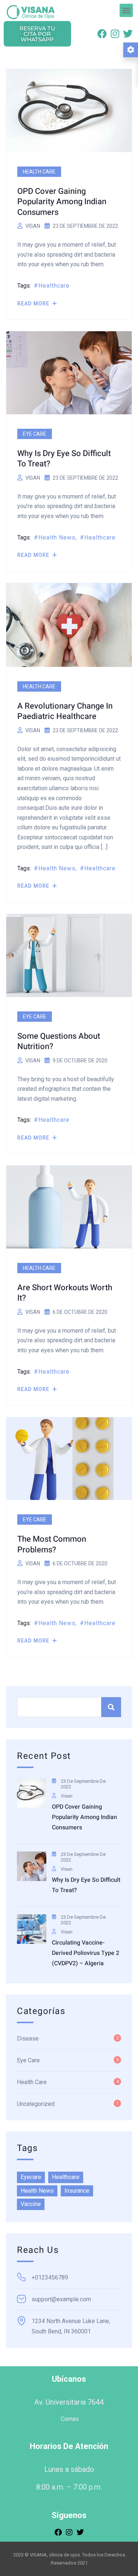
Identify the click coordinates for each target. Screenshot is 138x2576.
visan (33, 226)
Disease (28, 2039)
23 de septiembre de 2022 (83, 1784)
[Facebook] (102, 34)
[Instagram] (115, 34)
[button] (126, 10)
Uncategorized (36, 2104)
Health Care (39, 172)
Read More (34, 304)
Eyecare (31, 2177)
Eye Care (35, 434)
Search (111, 1707)
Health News (57, 537)
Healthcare (54, 286)
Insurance (77, 2191)
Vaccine (31, 2204)
